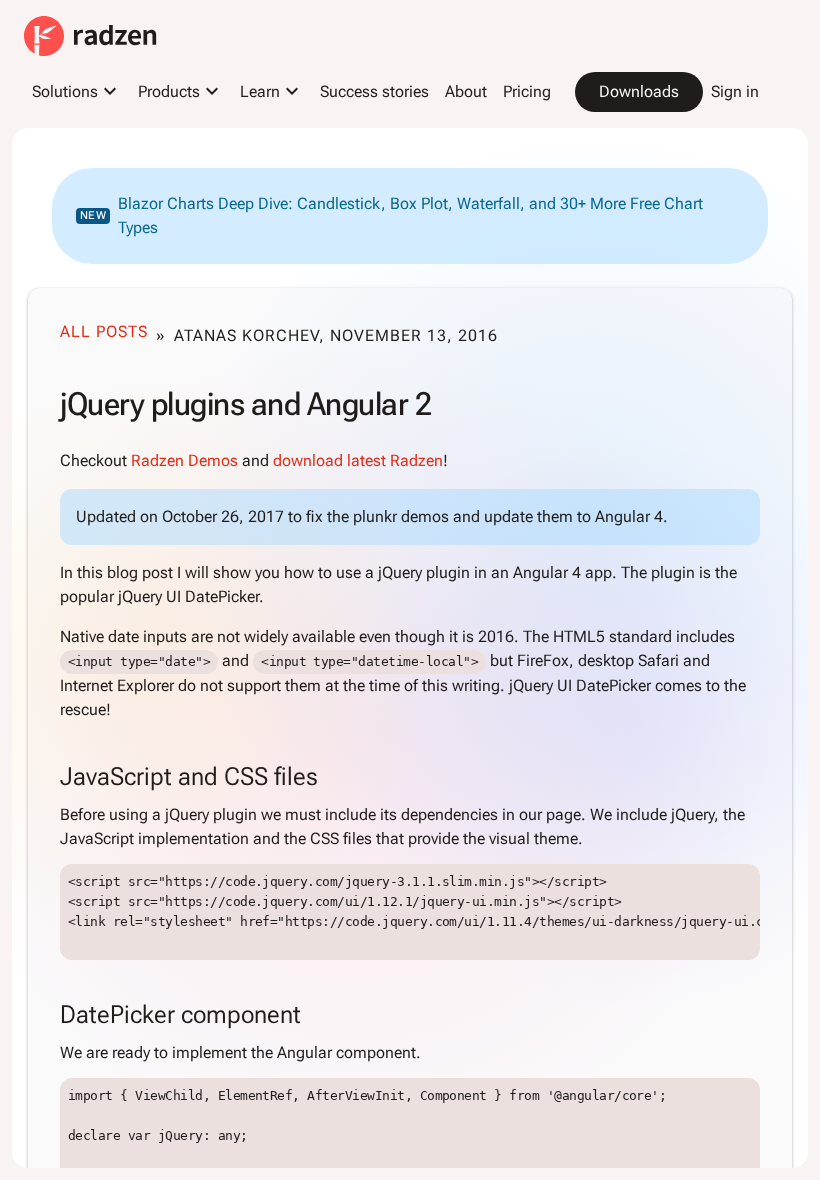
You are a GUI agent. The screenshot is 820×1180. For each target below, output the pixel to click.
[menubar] (395, 92)
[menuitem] (77, 92)
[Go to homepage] (90, 36)
